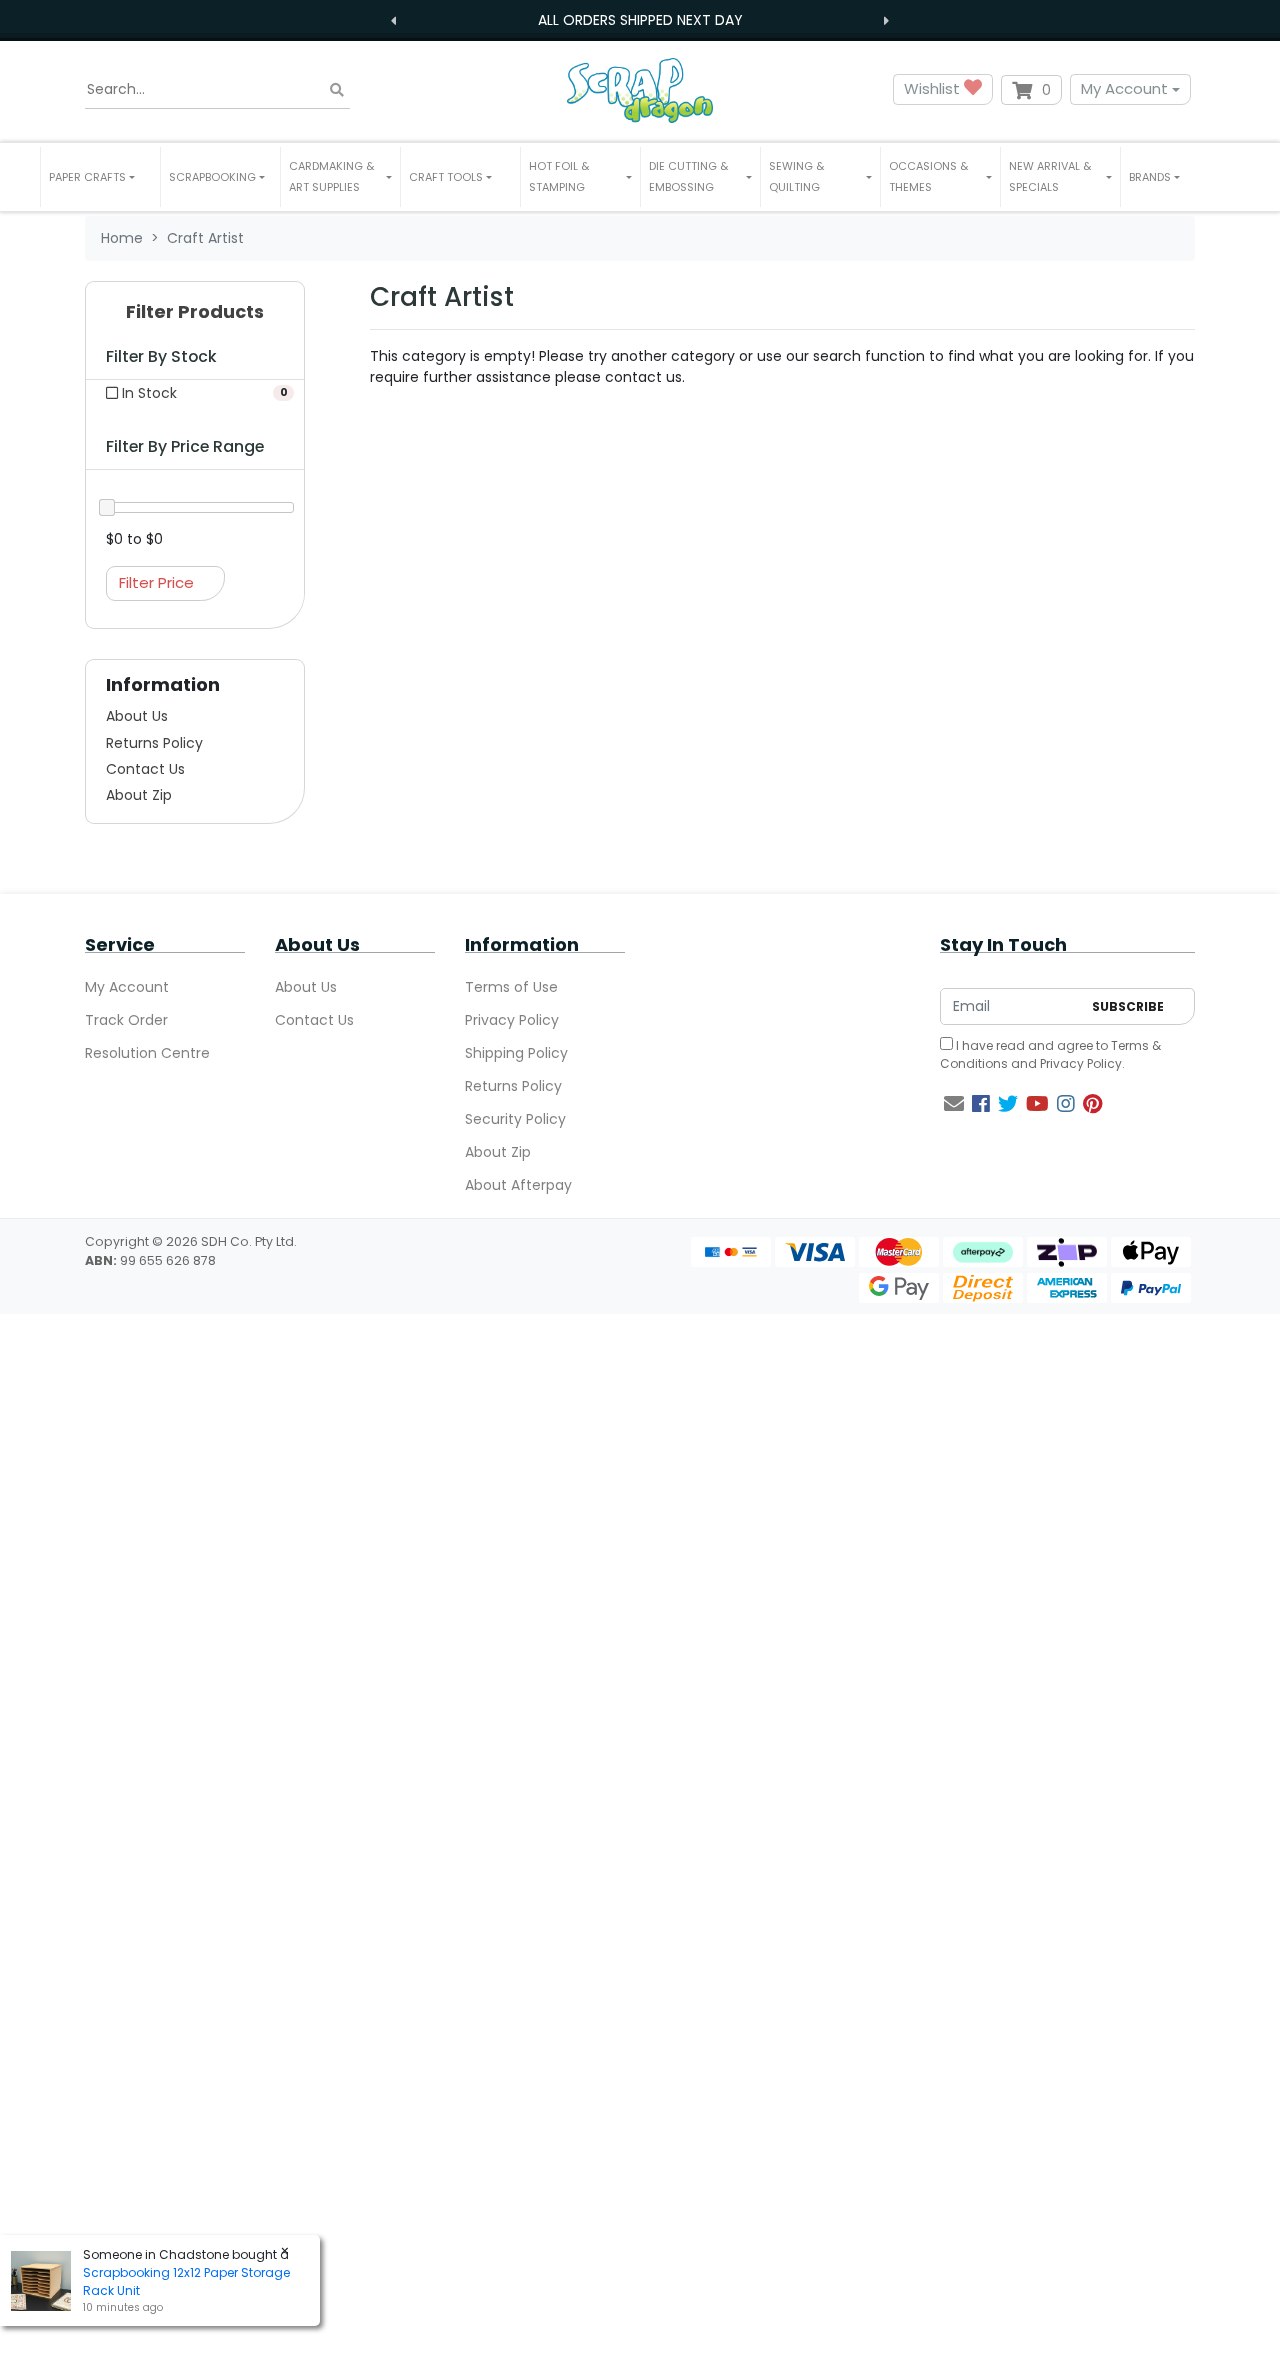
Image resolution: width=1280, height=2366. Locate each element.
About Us (137, 716)
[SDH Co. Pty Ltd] (640, 89)
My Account (1124, 88)
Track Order (126, 1020)
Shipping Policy (516, 1053)
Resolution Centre (147, 1053)
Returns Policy (154, 743)
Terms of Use (511, 987)
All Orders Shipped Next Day (640, 20)
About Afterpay (518, 1185)
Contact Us (145, 769)
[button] (100, 177)
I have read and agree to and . (1050, 1054)
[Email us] (954, 1104)
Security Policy (515, 1119)
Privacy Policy (512, 1020)
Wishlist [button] (934, 88)
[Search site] (337, 89)
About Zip (139, 795)
